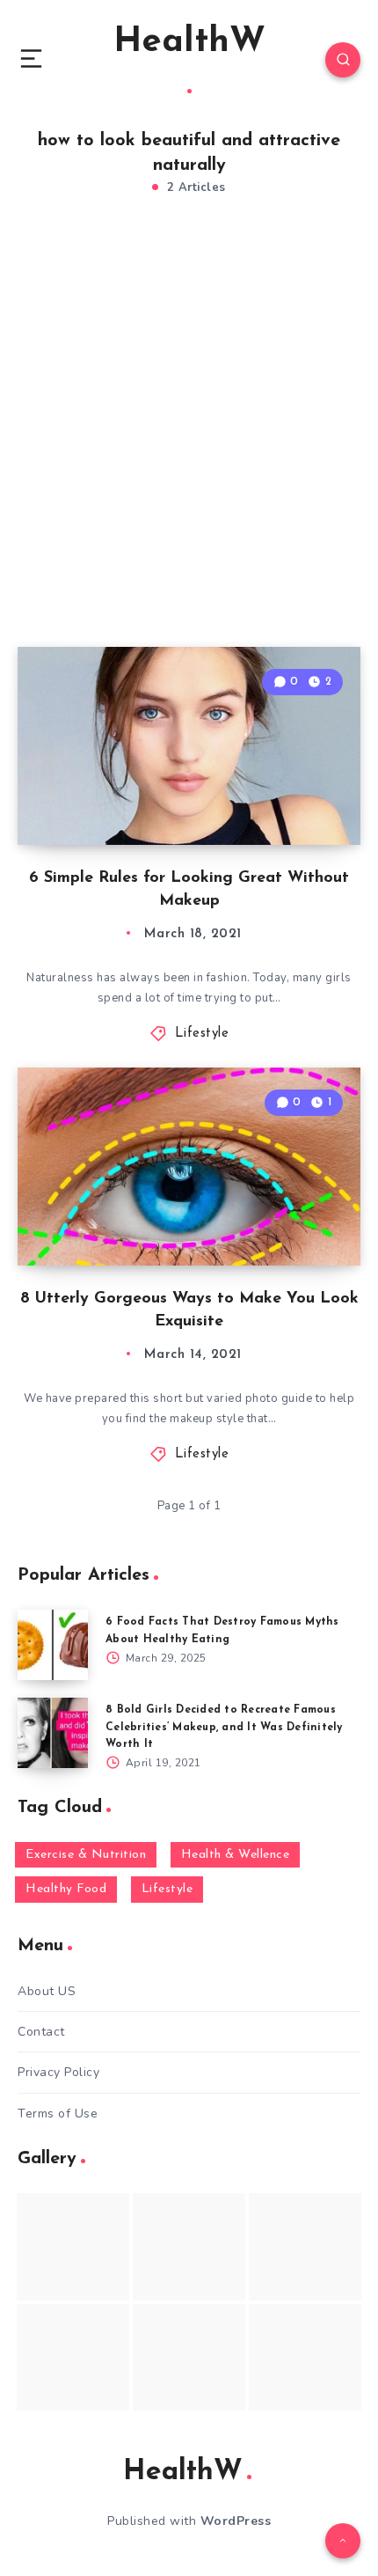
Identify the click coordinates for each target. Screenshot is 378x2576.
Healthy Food (66, 1889)
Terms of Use (58, 2114)
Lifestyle (202, 1034)
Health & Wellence (236, 1855)
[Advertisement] (189, 440)
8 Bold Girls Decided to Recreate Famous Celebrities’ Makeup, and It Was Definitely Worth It (224, 1727)
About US (47, 1991)
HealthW (189, 42)
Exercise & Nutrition (86, 1855)
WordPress (236, 2521)
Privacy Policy (58, 2072)
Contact (41, 2032)
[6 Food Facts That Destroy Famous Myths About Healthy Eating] (53, 1645)
